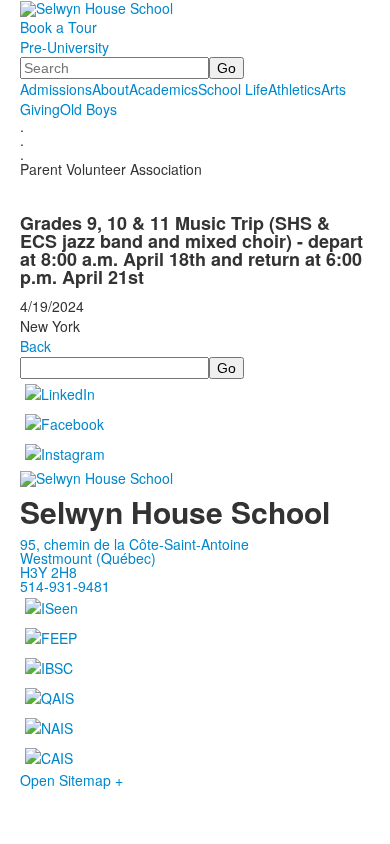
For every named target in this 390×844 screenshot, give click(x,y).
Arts (333, 89)
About (110, 89)
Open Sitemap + (71, 780)
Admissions (56, 89)
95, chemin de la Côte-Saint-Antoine (134, 544)
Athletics (294, 89)
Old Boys (88, 109)
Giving (40, 109)
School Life (233, 89)
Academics (163, 89)
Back (35, 346)
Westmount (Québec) (88, 558)
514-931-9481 (65, 586)
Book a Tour (58, 27)
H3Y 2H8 (48, 572)
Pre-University (64, 47)
